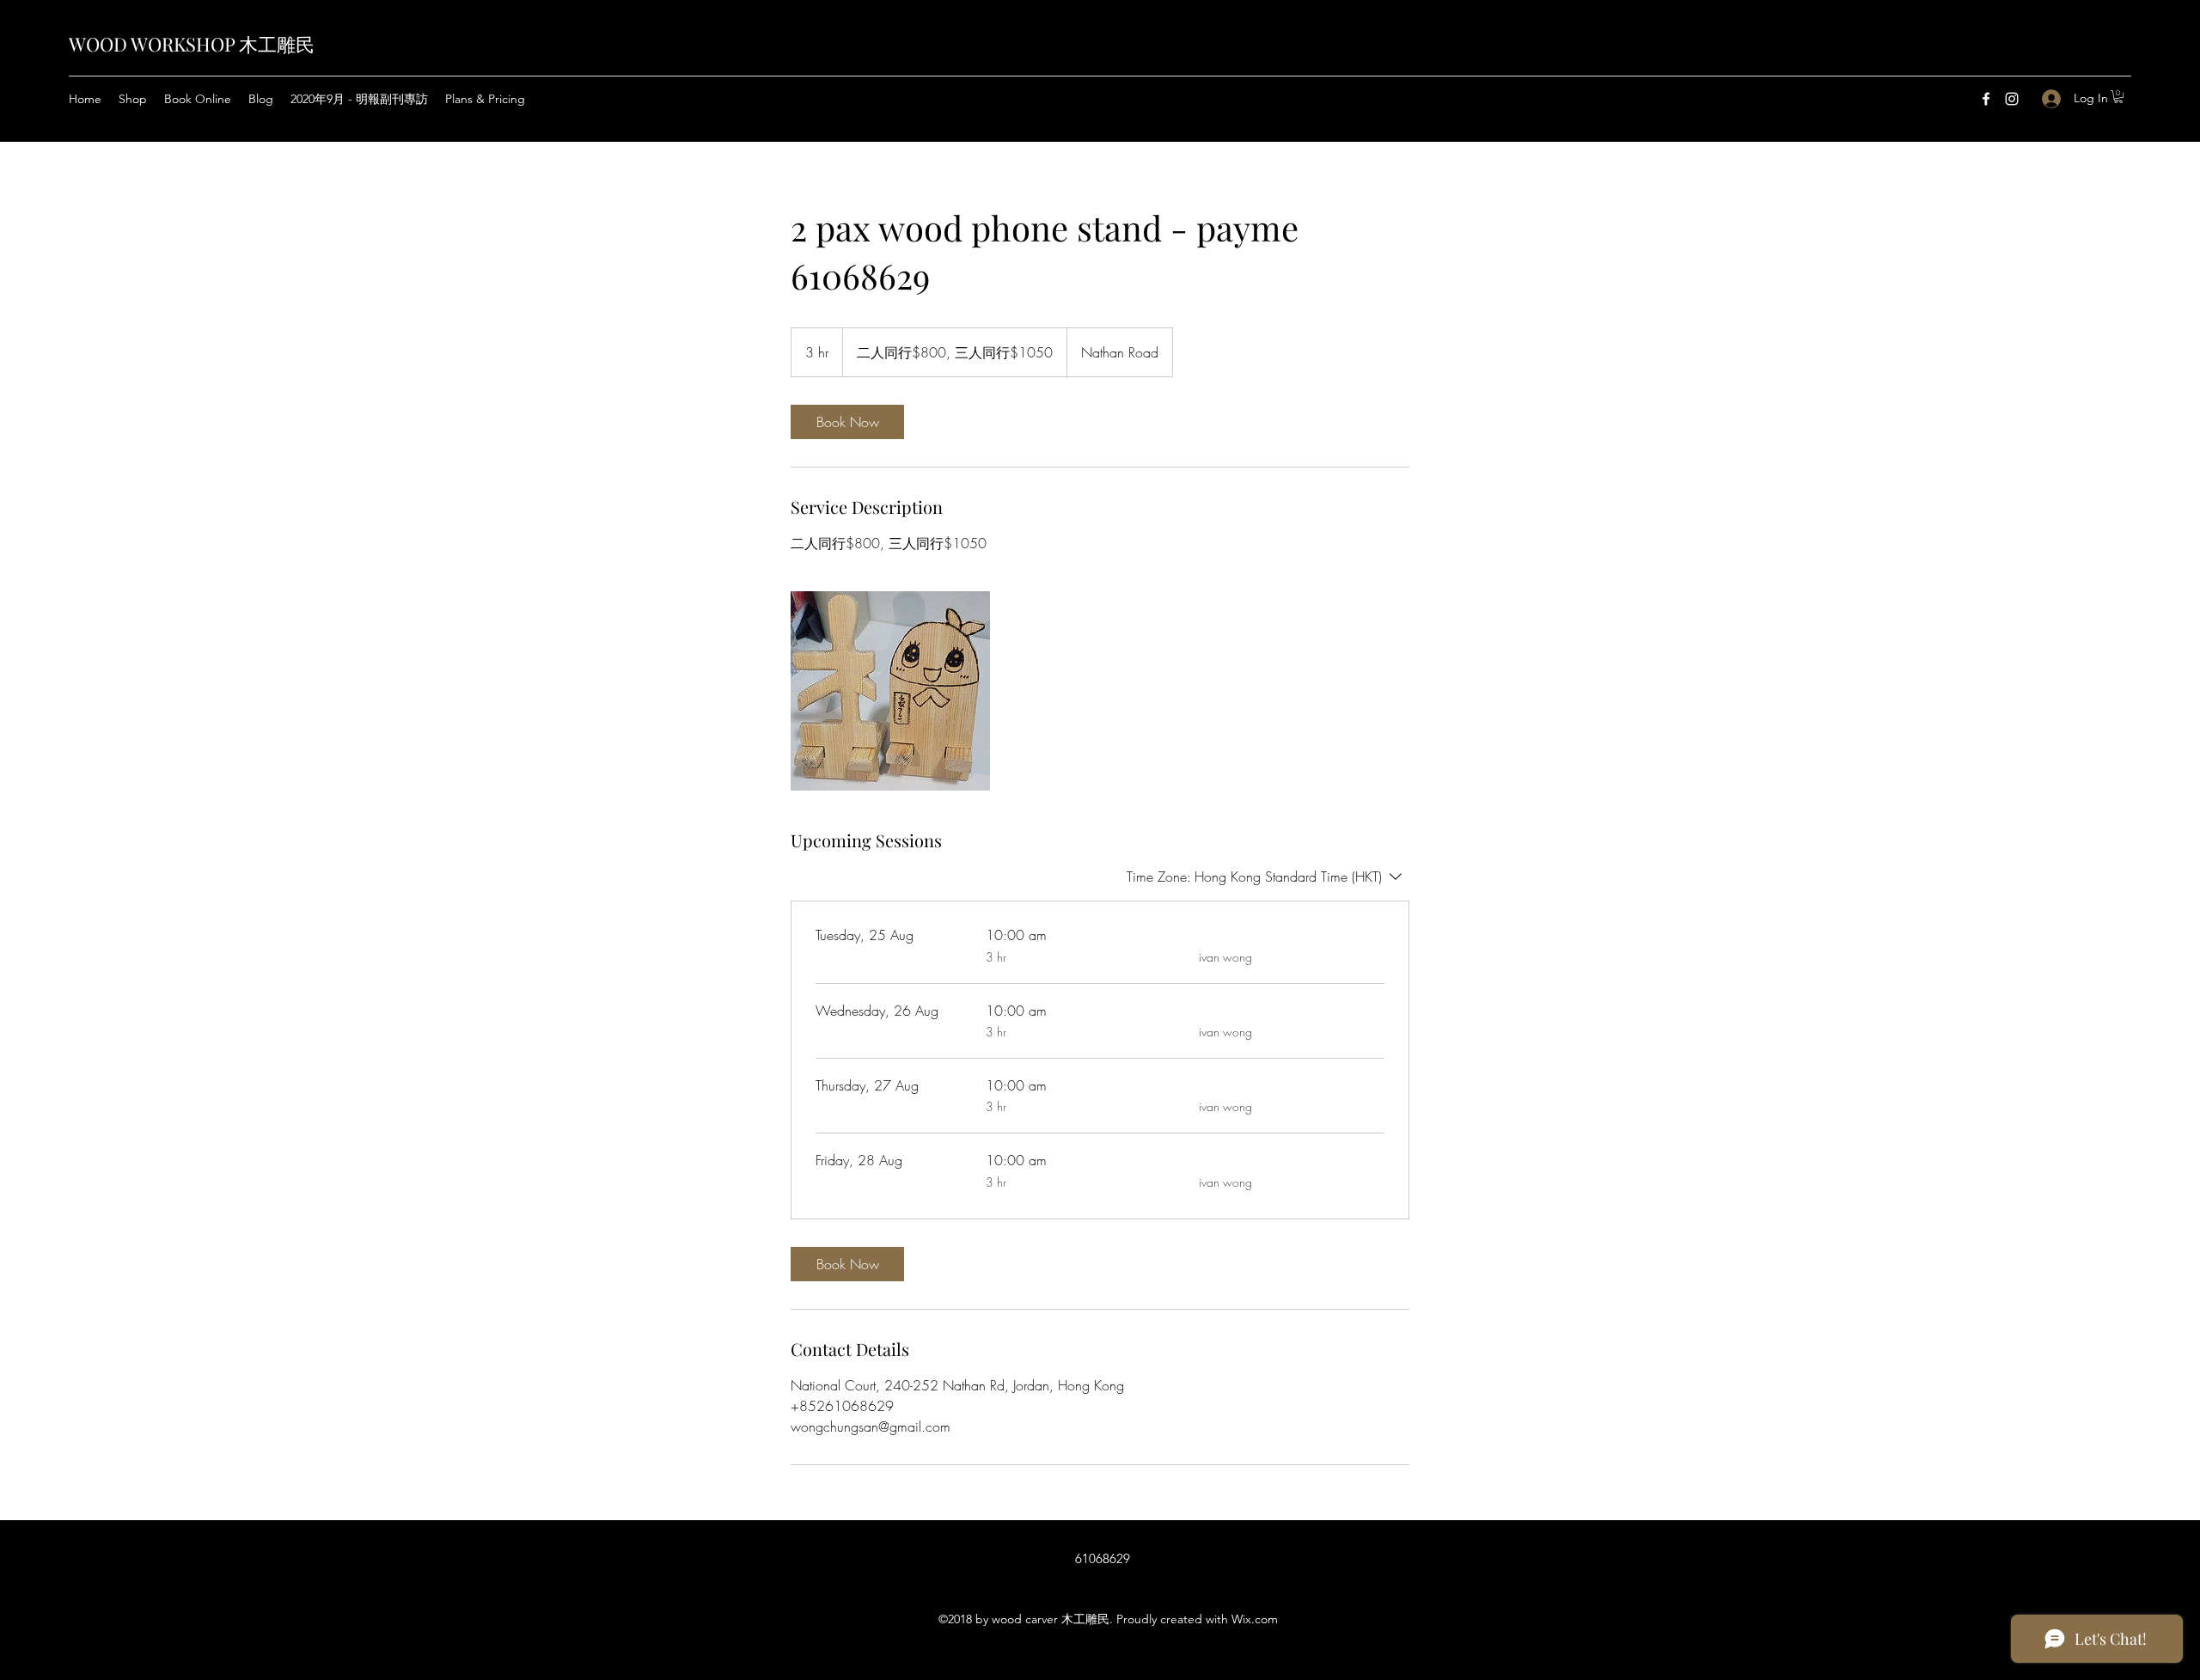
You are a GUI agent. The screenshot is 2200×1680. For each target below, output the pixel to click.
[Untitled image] (890, 691)
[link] (847, 422)
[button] (2118, 97)
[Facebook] (1986, 99)
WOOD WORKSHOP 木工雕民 (192, 44)
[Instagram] (2012, 99)
